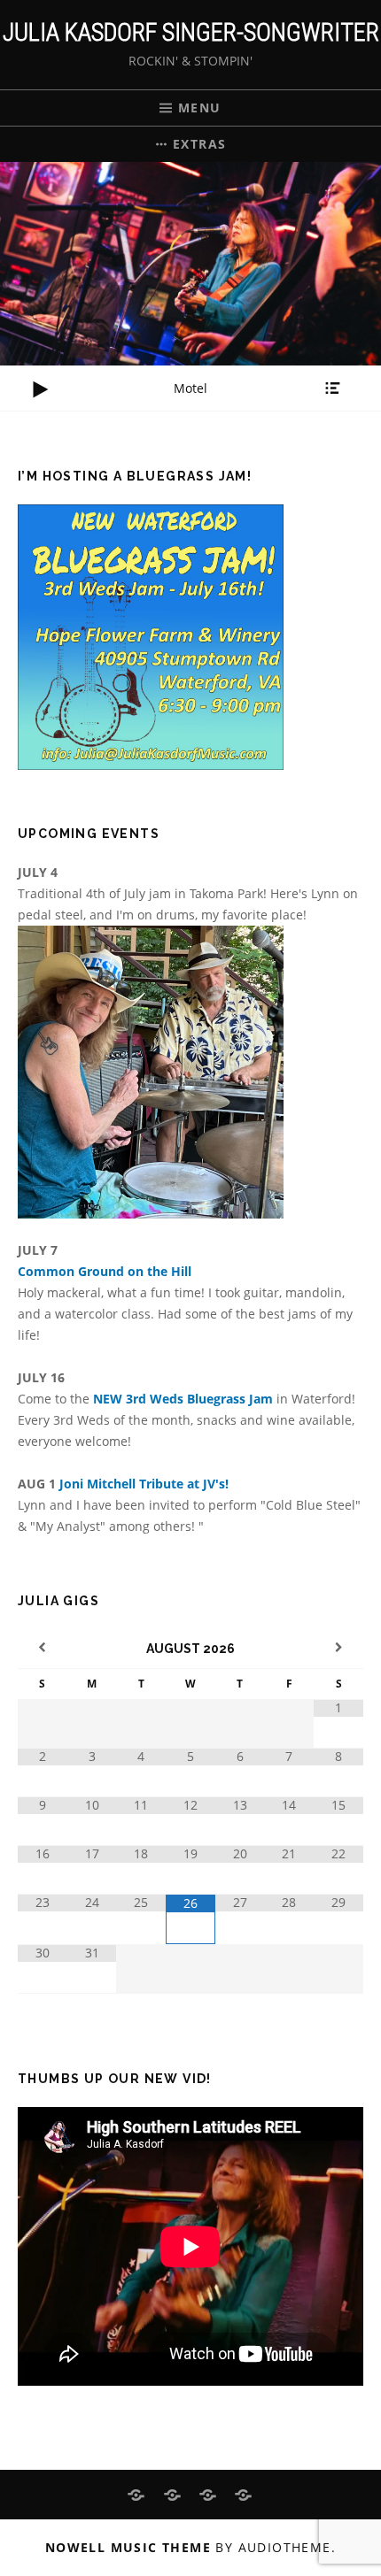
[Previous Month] (43, 1648)
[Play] (40, 389)
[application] (190, 388)
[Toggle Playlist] (332, 388)
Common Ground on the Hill (105, 1271)
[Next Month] (338, 1648)
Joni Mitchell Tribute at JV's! (144, 1484)
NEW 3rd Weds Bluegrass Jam (185, 1399)
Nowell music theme (128, 2547)
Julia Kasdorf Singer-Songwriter (191, 32)
